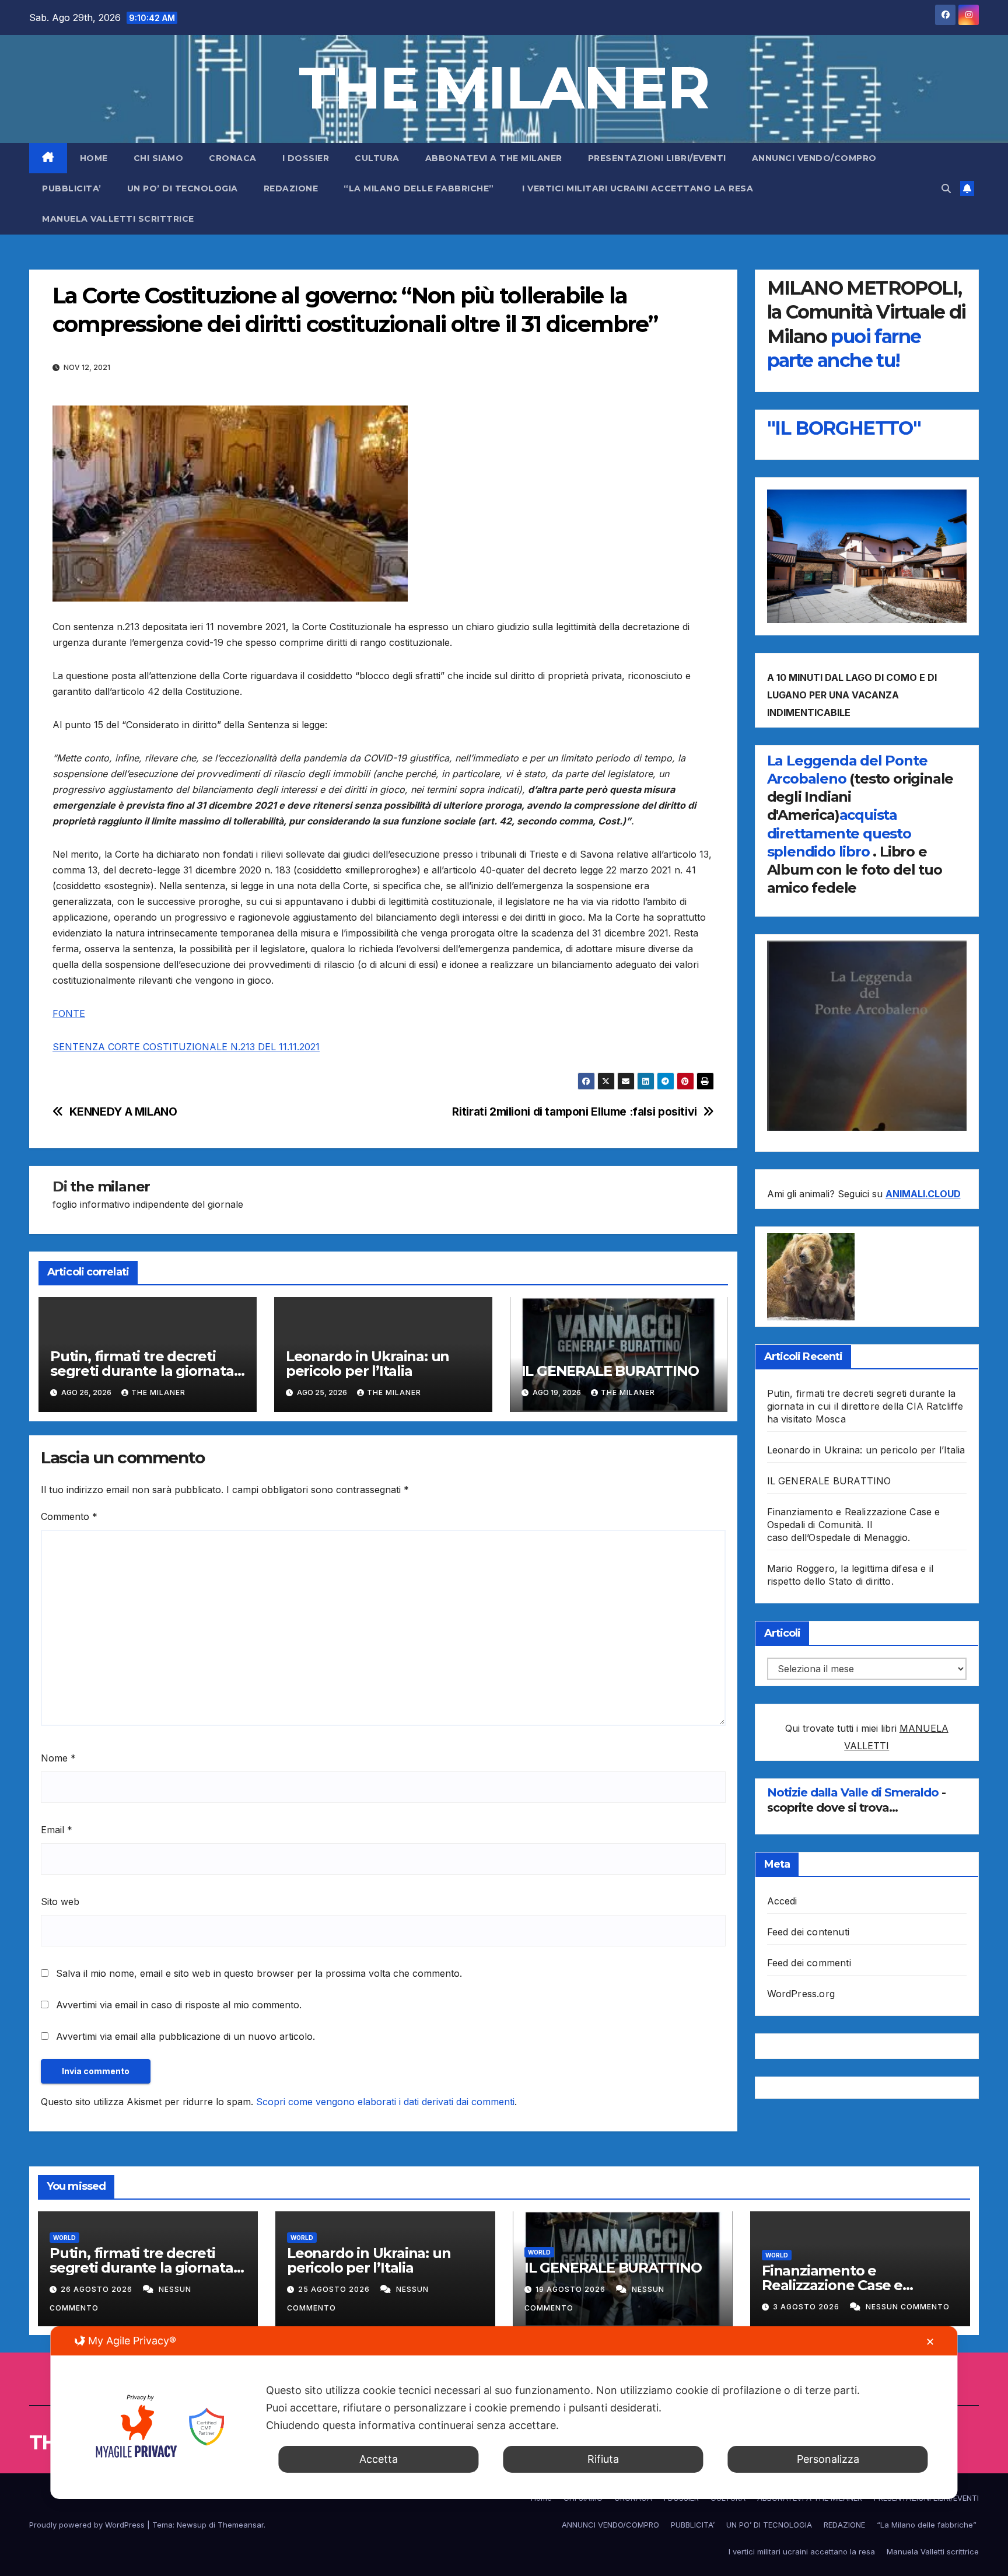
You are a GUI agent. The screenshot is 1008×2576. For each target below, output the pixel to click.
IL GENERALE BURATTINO (610, 1371)
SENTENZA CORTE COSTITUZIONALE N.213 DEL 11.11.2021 (186, 1047)
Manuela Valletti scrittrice (118, 219)
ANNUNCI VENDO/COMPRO (814, 158)
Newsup (192, 2525)
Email (57, 1830)
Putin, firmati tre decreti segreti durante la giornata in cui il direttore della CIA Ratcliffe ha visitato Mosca (865, 1406)
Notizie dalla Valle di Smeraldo (854, 1792)
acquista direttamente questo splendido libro (839, 833)
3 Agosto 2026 (807, 2307)
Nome (58, 1758)
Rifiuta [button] (603, 2459)
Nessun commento (908, 2307)
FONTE (69, 1013)
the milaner (110, 1186)
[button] (946, 188)
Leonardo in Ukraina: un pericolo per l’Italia (367, 1364)
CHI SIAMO (159, 158)
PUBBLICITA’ (72, 188)
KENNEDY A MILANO (123, 1112)
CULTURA (377, 158)
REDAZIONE (291, 188)
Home (94, 158)
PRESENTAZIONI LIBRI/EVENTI (657, 158)
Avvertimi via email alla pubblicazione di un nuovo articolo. (185, 2036)
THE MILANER (504, 88)
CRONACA (233, 158)
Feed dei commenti (809, 1963)
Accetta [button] (379, 2459)
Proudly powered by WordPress (88, 2525)
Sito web (60, 1902)
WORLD (64, 2238)
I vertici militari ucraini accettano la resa (638, 188)
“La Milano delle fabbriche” (420, 188)
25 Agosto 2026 (335, 2289)
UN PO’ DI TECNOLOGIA (183, 188)
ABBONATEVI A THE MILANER (494, 158)
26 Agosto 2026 (98, 2289)
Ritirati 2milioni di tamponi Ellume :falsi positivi (574, 1112)
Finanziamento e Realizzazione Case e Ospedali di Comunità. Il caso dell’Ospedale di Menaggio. (854, 1525)
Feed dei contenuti (808, 1932)
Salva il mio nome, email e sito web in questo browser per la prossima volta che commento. (259, 1973)
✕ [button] (930, 2342)
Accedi (782, 1901)
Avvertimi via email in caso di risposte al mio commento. (179, 2005)
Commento (69, 1516)
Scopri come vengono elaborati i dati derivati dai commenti (385, 2102)
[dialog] (504, 2413)
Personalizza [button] (828, 2459)
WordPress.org (801, 1994)
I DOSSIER (306, 158)
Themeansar (241, 2525)
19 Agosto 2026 (572, 2289)
